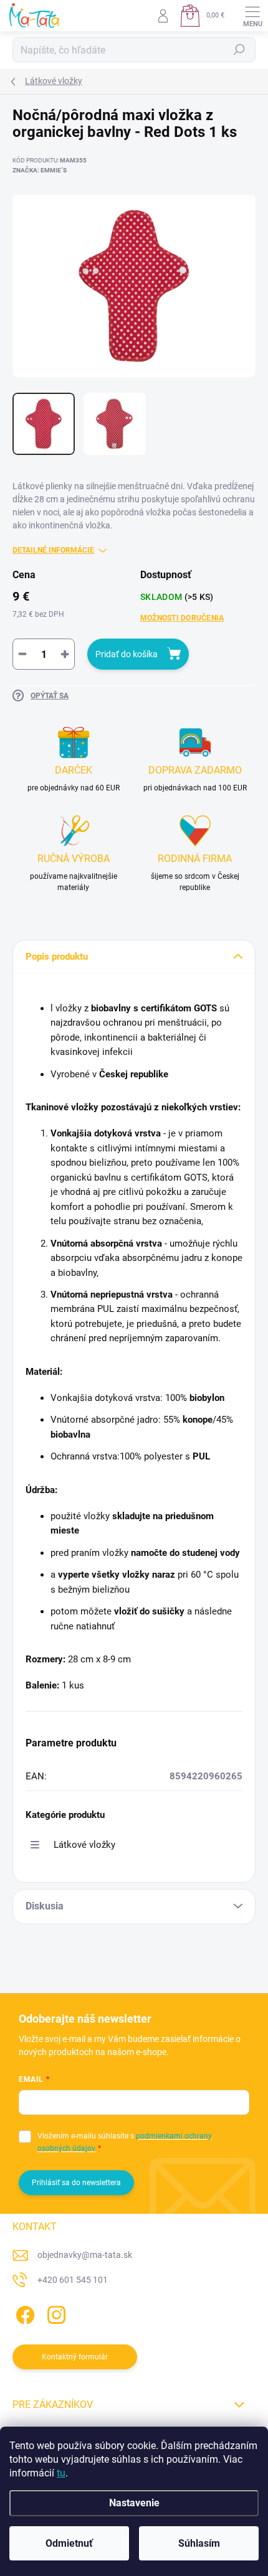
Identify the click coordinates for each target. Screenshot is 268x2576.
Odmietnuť (69, 2543)
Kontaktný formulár (75, 2357)
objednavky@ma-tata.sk (85, 2255)
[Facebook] (23, 2312)
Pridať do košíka (127, 654)
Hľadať (239, 50)
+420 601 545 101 (73, 2280)
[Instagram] (55, 2312)
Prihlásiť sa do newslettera (76, 2183)
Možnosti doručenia (182, 618)
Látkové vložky (84, 1845)
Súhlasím (199, 2543)
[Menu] (252, 16)
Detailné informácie (53, 550)
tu (61, 2473)
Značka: (40, 170)
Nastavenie (134, 2503)
